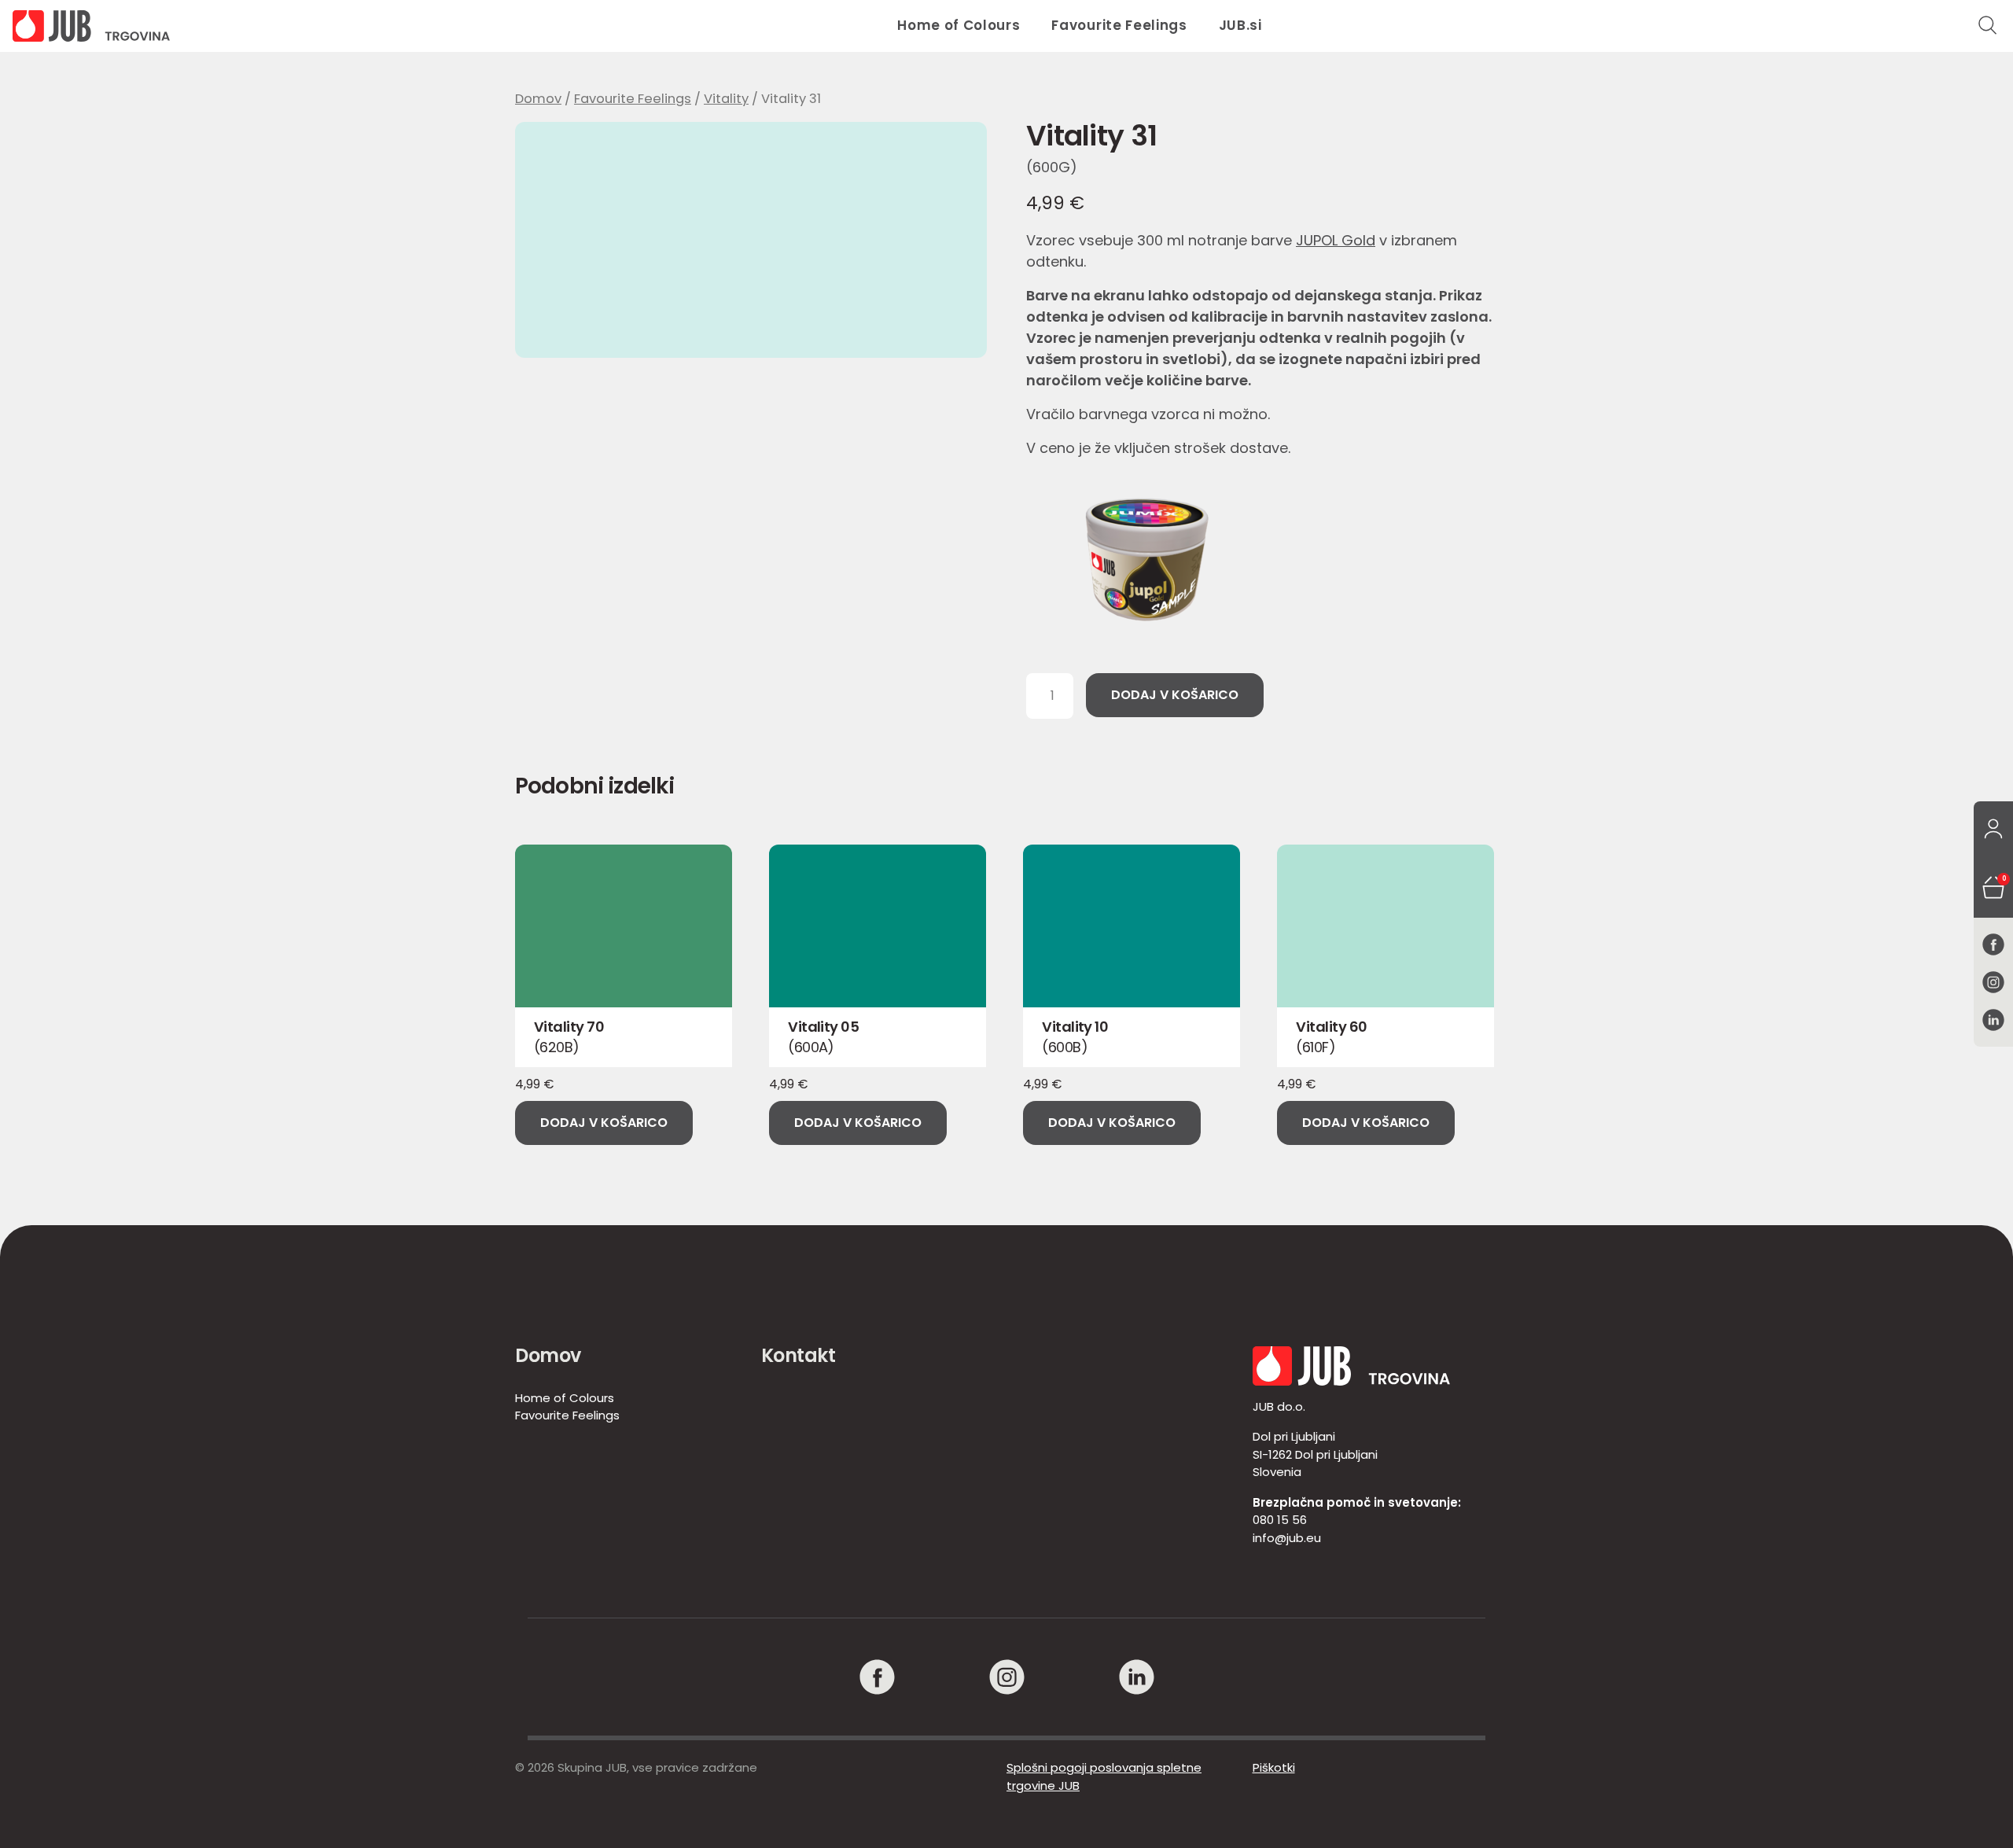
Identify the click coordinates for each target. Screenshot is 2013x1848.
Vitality (726, 99)
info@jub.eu (1287, 1538)
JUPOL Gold (1336, 240)
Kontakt (799, 1355)
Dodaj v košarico (1175, 695)
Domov (538, 99)
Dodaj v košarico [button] (604, 1123)
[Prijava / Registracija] (1993, 830)
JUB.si (1240, 25)
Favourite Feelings (1119, 25)
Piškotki (1274, 1767)
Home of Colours (959, 25)
